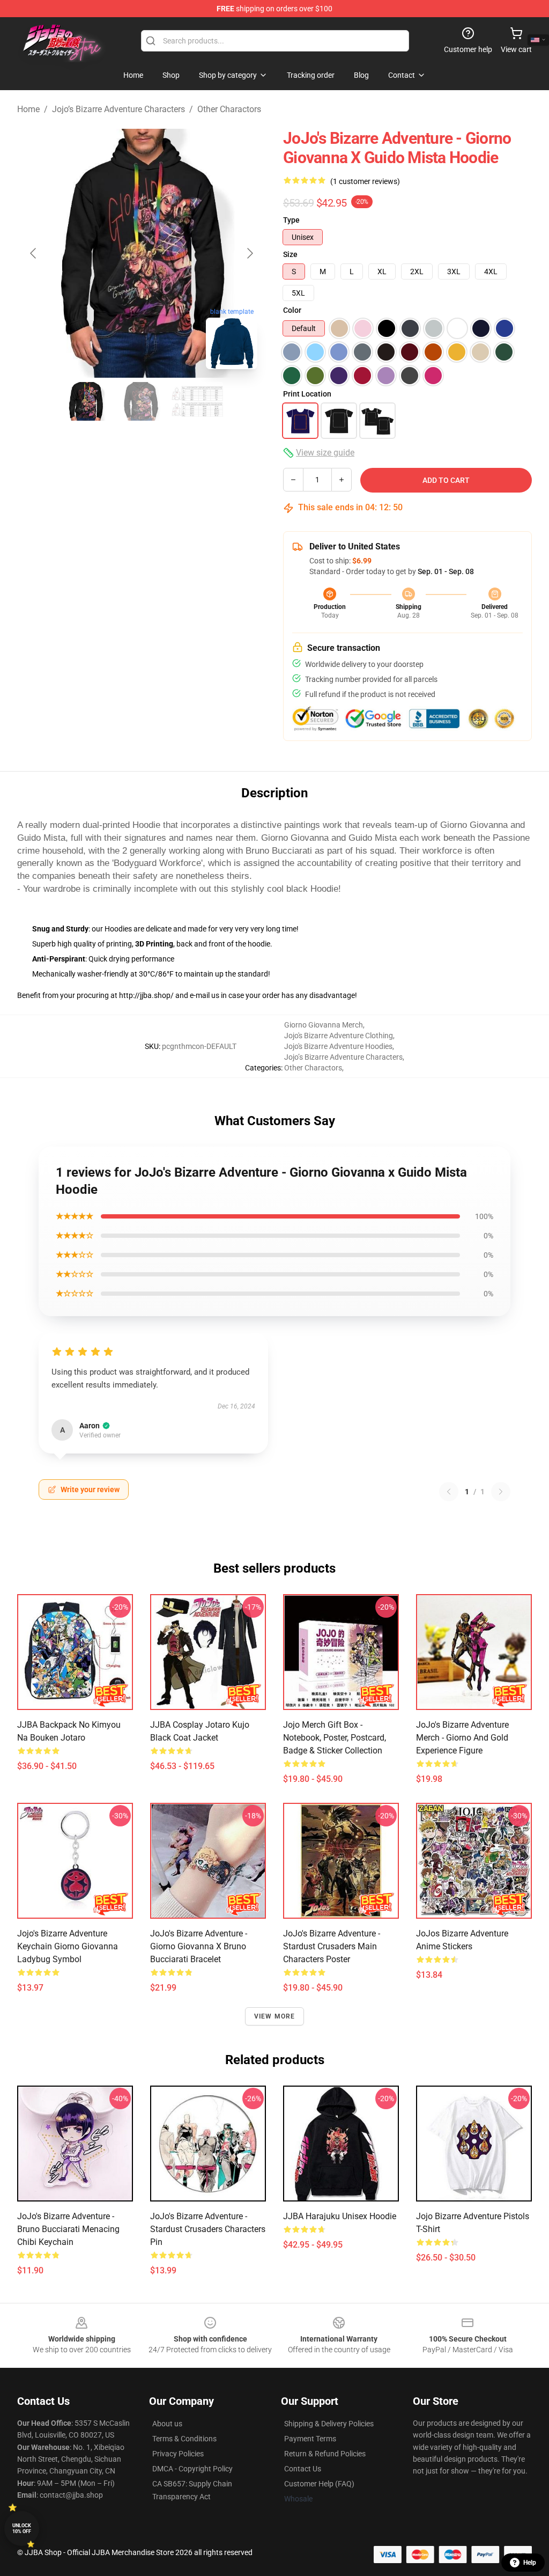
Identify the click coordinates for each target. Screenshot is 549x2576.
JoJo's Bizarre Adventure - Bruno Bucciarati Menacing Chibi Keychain (68, 2229)
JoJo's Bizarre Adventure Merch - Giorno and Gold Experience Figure (462, 1738)
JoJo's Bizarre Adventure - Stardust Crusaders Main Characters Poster (332, 1946)
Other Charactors (229, 109)
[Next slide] (249, 253)
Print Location (307, 394)
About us (167, 2424)
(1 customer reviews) (365, 181)
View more (275, 2016)
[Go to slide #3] (197, 401)
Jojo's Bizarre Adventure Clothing (339, 1036)
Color (292, 310)
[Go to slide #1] (86, 401)
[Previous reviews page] (449, 1492)
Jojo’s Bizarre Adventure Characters (118, 109)
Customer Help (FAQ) (319, 2484)
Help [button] (530, 2563)
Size (290, 254)
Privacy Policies (178, 2454)
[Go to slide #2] (142, 401)
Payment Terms (310, 2439)
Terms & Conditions (184, 2439)
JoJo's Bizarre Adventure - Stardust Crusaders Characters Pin (208, 2229)
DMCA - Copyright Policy (192, 2469)
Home (28, 109)
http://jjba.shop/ (146, 995)
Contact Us (303, 2469)
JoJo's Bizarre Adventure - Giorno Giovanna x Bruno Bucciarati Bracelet (199, 1946)
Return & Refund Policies (325, 2454)
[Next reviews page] (501, 1492)
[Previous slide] (34, 253)
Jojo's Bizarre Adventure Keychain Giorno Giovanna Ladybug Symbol (68, 1946)
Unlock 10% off (22, 2529)
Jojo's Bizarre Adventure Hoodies (338, 1046)
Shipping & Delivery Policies (329, 2424)
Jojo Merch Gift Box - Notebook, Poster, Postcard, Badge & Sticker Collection (335, 1738)
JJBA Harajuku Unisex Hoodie (340, 2216)
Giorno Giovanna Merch (324, 1025)
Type (291, 220)
